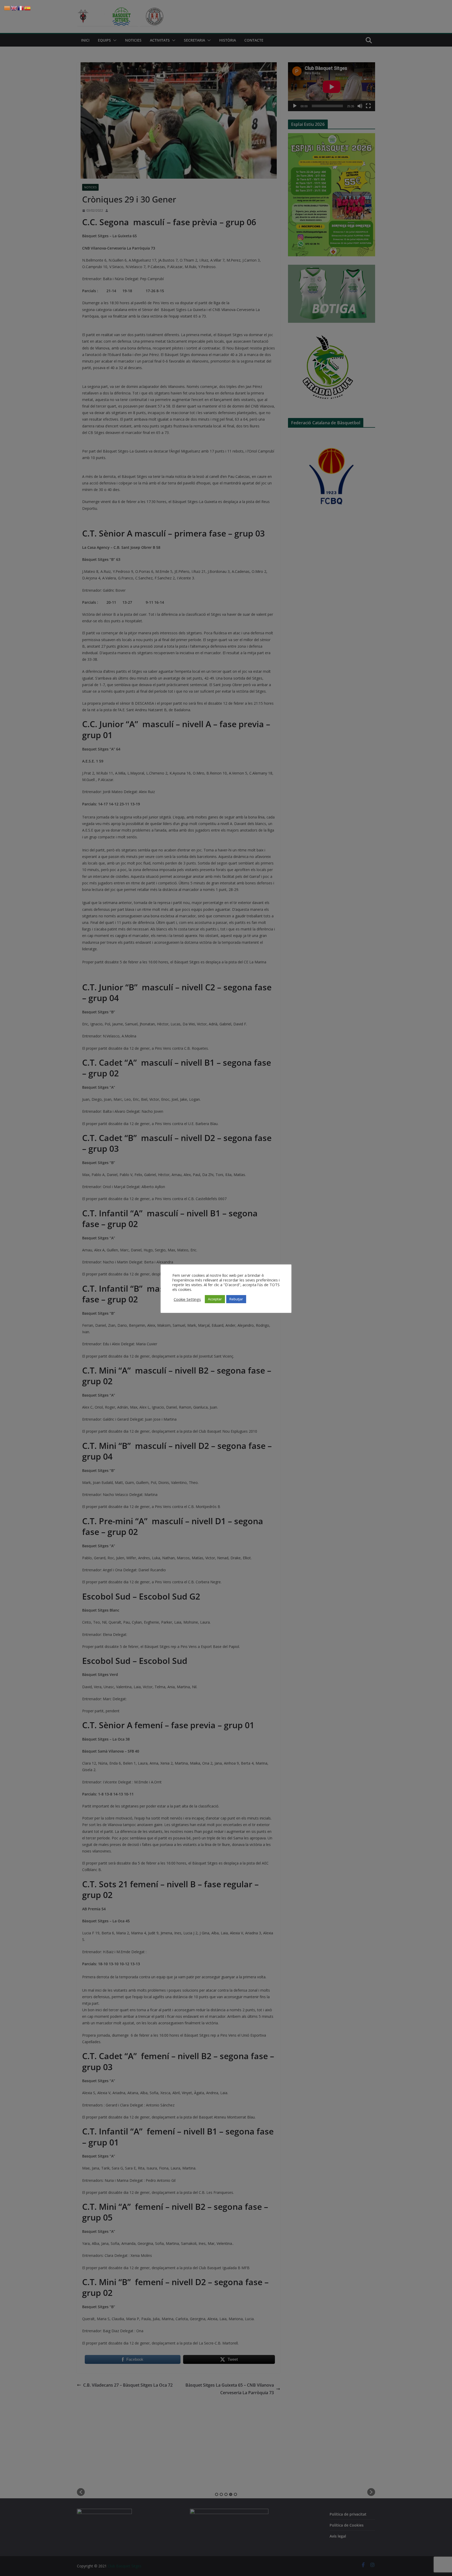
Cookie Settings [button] (187, 1299)
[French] (21, 8)
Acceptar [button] (215, 1299)
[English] (14, 8)
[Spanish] (28, 8)
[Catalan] (7, 8)
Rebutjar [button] (236, 1299)
